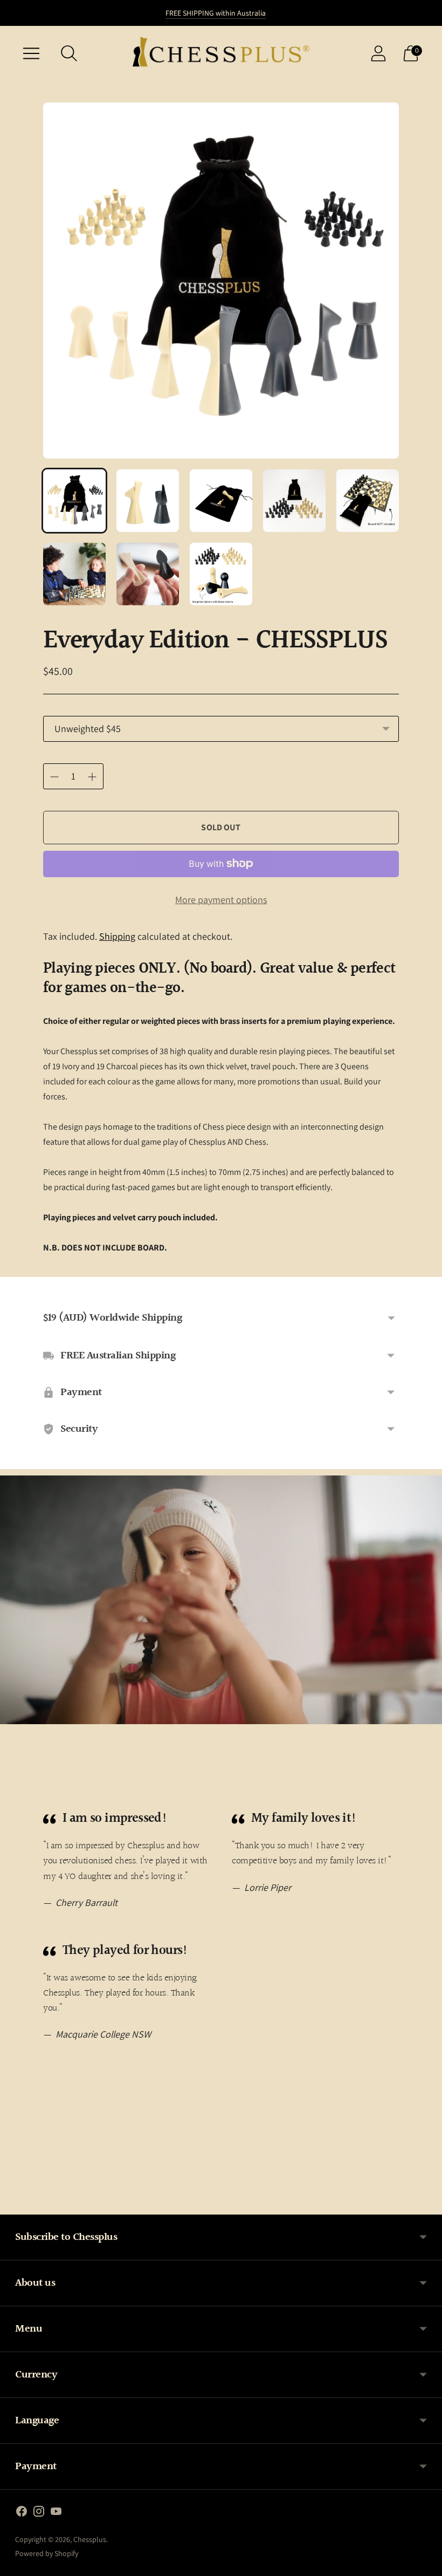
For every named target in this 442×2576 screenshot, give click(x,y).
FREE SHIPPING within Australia (216, 13)
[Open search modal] (69, 53)
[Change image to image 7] (148, 574)
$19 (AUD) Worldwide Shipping (112, 1318)
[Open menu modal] (31, 53)
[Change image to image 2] (148, 501)
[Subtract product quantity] (92, 777)
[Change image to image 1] (74, 501)
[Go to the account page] (378, 53)
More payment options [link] (221, 900)
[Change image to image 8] (221, 574)
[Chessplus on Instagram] (39, 2513)
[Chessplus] (221, 53)
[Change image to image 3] (221, 501)
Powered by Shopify (47, 2553)
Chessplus (90, 2539)
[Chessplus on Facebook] (22, 2513)
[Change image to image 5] (368, 501)
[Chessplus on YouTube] (56, 2513)
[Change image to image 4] (294, 501)
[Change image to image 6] (74, 574)
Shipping (117, 936)
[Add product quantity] (54, 777)
